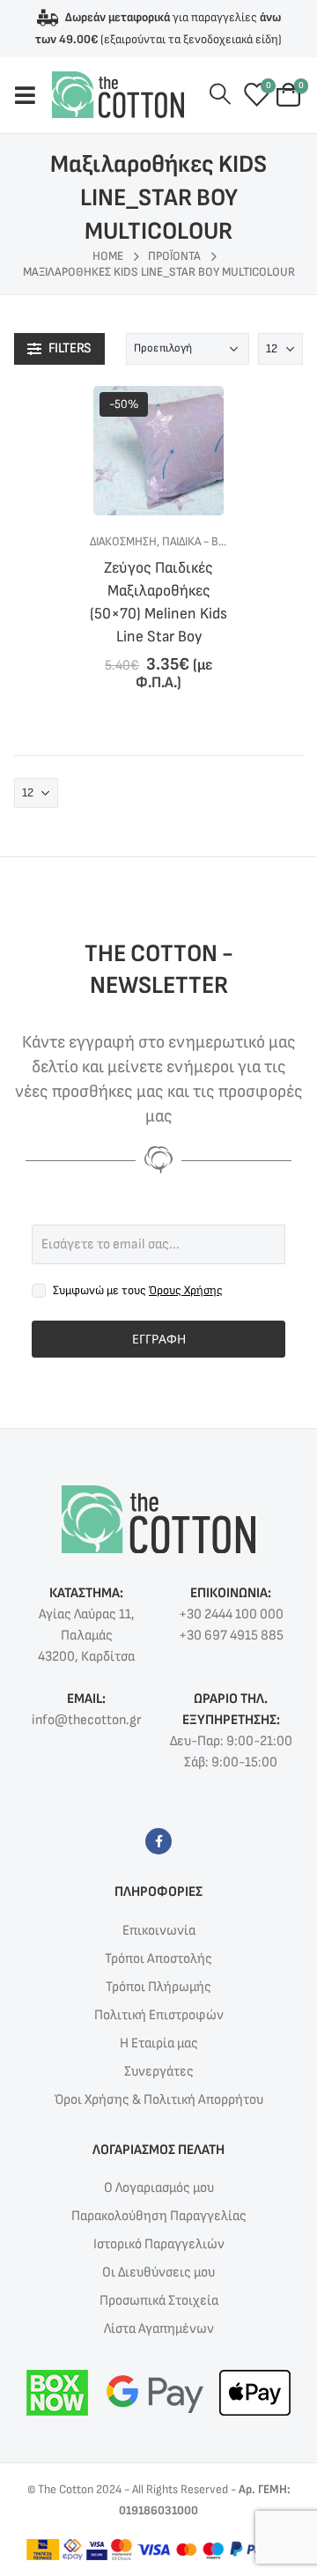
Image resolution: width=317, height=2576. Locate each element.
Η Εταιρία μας (159, 2043)
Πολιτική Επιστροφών (159, 2015)
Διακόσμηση (123, 541)
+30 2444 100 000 (231, 1614)
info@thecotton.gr (86, 1720)
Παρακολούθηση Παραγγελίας (159, 2216)
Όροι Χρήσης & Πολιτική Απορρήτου (159, 2100)
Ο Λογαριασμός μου (159, 2188)
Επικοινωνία (159, 1931)
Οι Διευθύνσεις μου (158, 2273)
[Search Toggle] (220, 95)
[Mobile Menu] (33, 95)
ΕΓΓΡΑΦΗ (159, 1339)
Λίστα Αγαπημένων (159, 2329)
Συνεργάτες (159, 2072)
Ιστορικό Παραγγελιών (159, 2244)
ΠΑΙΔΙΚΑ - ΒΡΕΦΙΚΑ (209, 541)
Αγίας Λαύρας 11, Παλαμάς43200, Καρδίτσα (86, 1636)
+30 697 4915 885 (231, 1636)
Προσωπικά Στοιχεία (159, 2301)
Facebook (158, 1841)
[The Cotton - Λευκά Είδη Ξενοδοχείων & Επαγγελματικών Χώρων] (118, 95)
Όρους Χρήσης (186, 1290)
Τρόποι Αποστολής (158, 1959)
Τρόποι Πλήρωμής (158, 1987)
